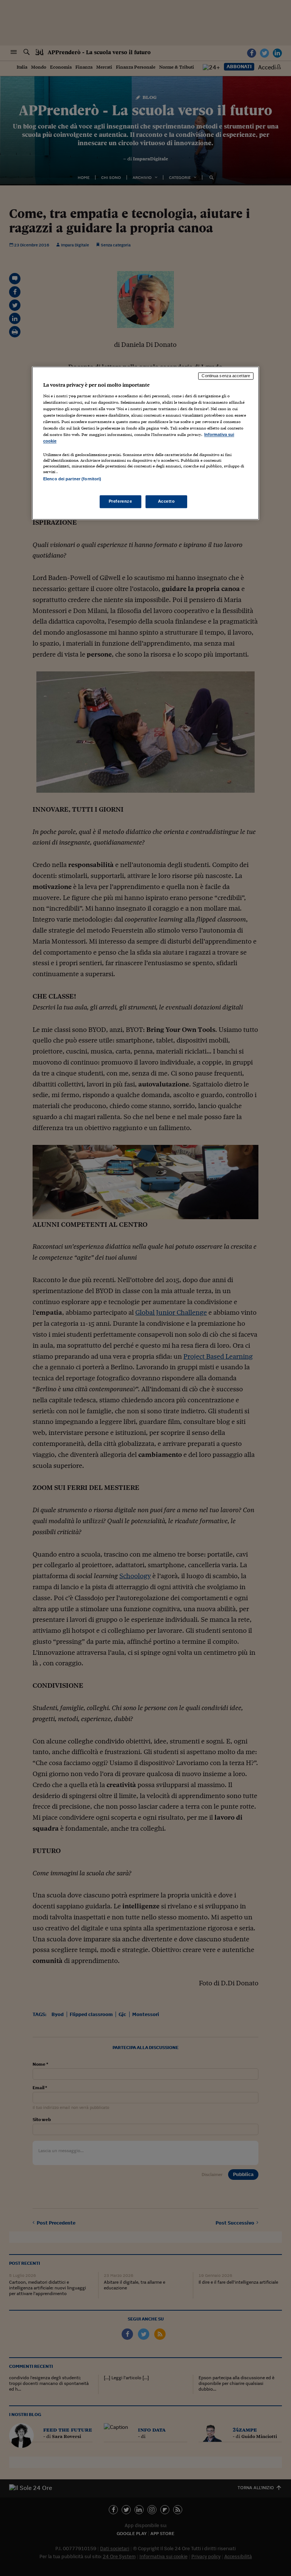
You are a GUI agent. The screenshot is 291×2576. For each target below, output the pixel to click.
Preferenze (120, 501)
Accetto (167, 501)
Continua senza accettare (226, 376)
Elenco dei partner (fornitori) (72, 479)
